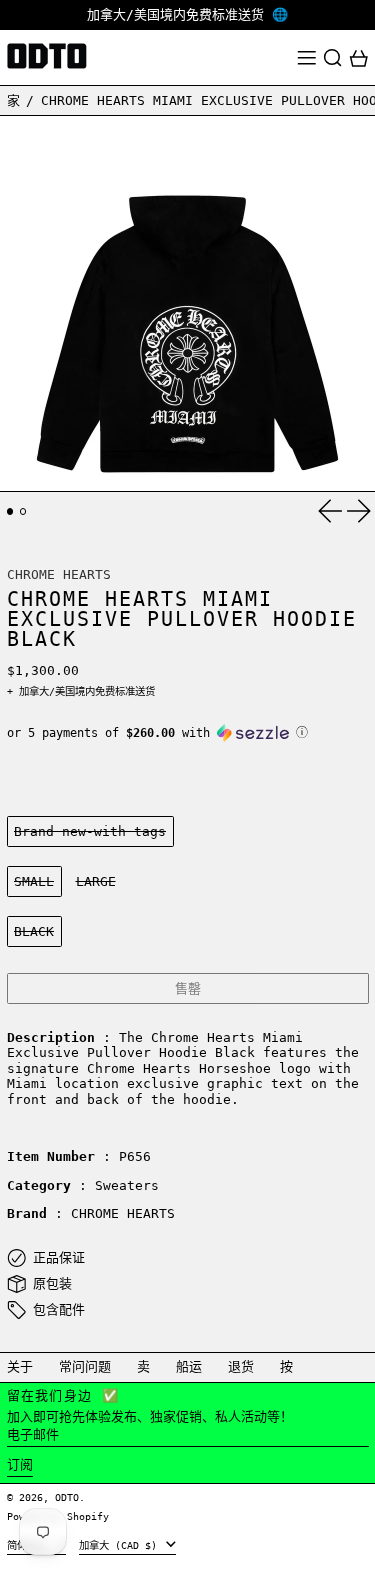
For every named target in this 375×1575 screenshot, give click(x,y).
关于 (20, 1366)
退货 (241, 1366)
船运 (189, 1366)
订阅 (20, 1464)
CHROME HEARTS (59, 574)
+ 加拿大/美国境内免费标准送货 (81, 691)
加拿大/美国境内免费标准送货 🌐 (187, 14)
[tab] (10, 511)
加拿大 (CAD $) (121, 1545)
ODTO (67, 1497)
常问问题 (85, 1366)
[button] (333, 58)
